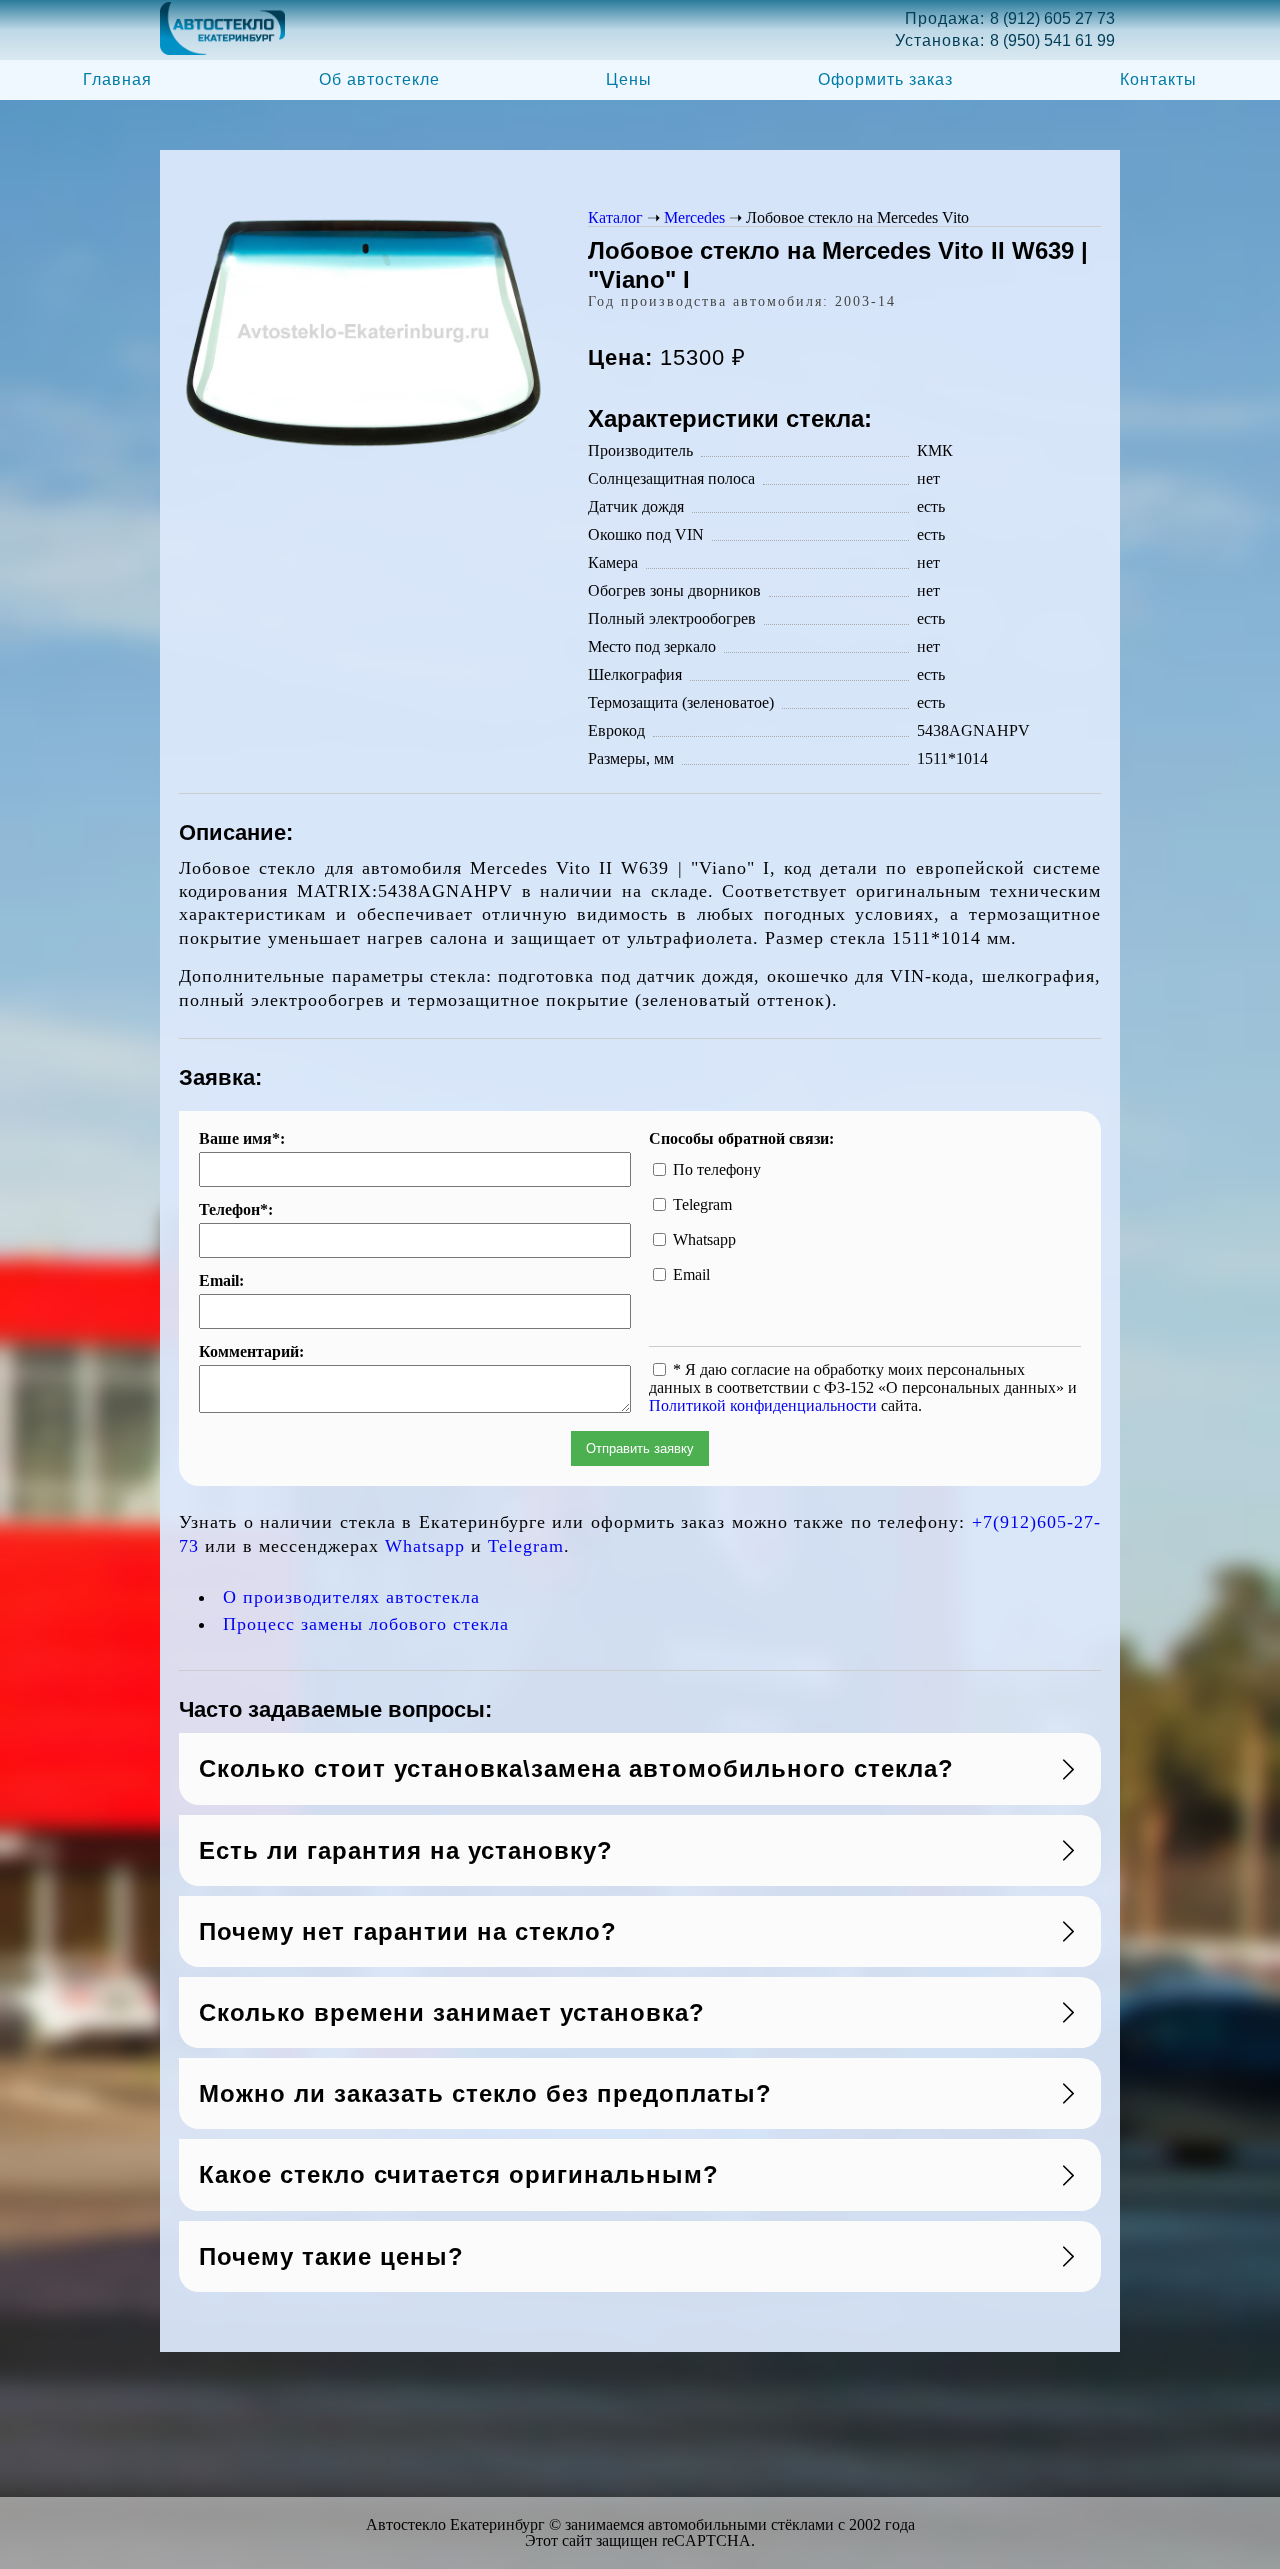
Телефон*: (236, 1210)
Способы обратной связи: (741, 1139)
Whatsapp (425, 1546)
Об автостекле (379, 79)
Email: (221, 1281)
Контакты (1158, 79)
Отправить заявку (640, 1448)
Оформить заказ (885, 79)
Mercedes (694, 217)
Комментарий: (251, 1352)
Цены (629, 79)
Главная (117, 79)
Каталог (615, 217)
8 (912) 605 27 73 (1052, 18)
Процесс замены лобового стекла (366, 1624)
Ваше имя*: (242, 1139)
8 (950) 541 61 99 (1052, 40)
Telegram (526, 1546)
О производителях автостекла (351, 1597)
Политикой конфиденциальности (763, 1405)
